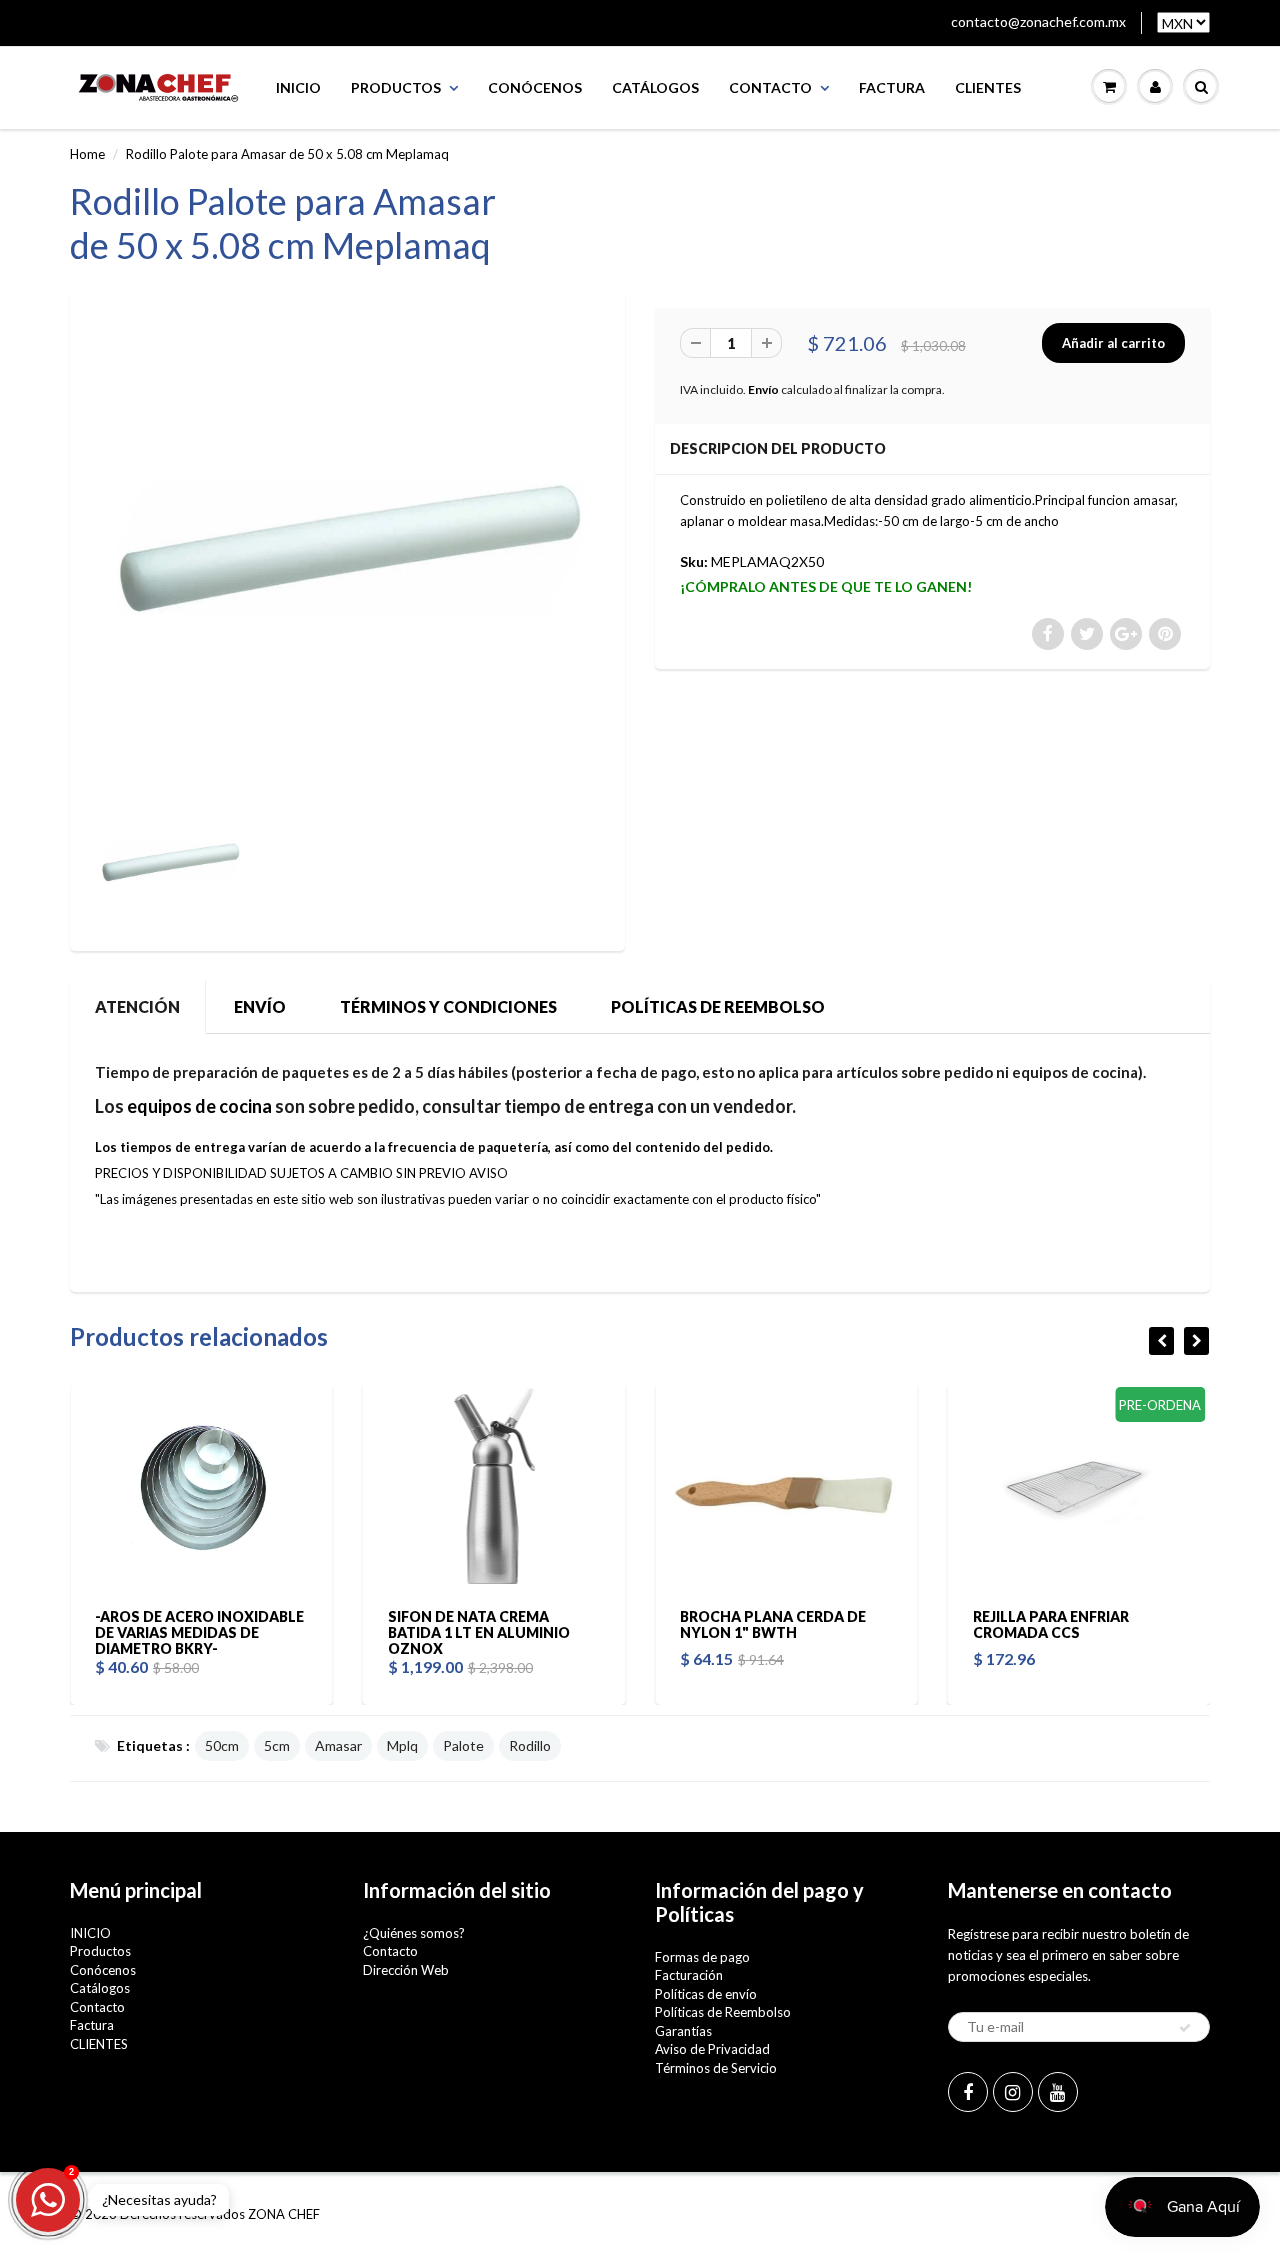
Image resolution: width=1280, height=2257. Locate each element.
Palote (463, 1745)
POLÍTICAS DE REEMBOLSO (718, 1006)
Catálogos (655, 87)
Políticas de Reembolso (723, 2012)
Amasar (338, 1745)
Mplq (402, 1745)
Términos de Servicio (716, 2068)
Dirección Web (406, 1970)
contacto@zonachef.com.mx (1038, 21)
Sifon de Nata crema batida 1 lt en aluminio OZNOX (403, 1632)
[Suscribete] (1185, 2028)
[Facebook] (968, 2092)
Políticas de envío (706, 1994)
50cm (222, 1745)
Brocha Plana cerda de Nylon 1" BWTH (698, 1624)
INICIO (298, 87)
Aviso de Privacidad (712, 2049)
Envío (763, 389)
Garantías (683, 2031)
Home (87, 154)
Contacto (770, 87)
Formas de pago (702, 1957)
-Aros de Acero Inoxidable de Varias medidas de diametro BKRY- (124, 1632)
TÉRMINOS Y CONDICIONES (448, 1006)
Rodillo (530, 1745)
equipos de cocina (199, 1106)
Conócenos (535, 87)
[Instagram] (1013, 2092)
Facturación (689, 1975)
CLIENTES (988, 87)
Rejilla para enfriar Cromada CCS (975, 1624)
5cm (277, 1745)
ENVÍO (260, 1006)
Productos (396, 87)
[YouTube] (1058, 2092)
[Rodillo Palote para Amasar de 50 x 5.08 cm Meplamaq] (347, 545)
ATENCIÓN (137, 1006)
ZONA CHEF (284, 2214)
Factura (892, 87)
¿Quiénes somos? (414, 1933)
